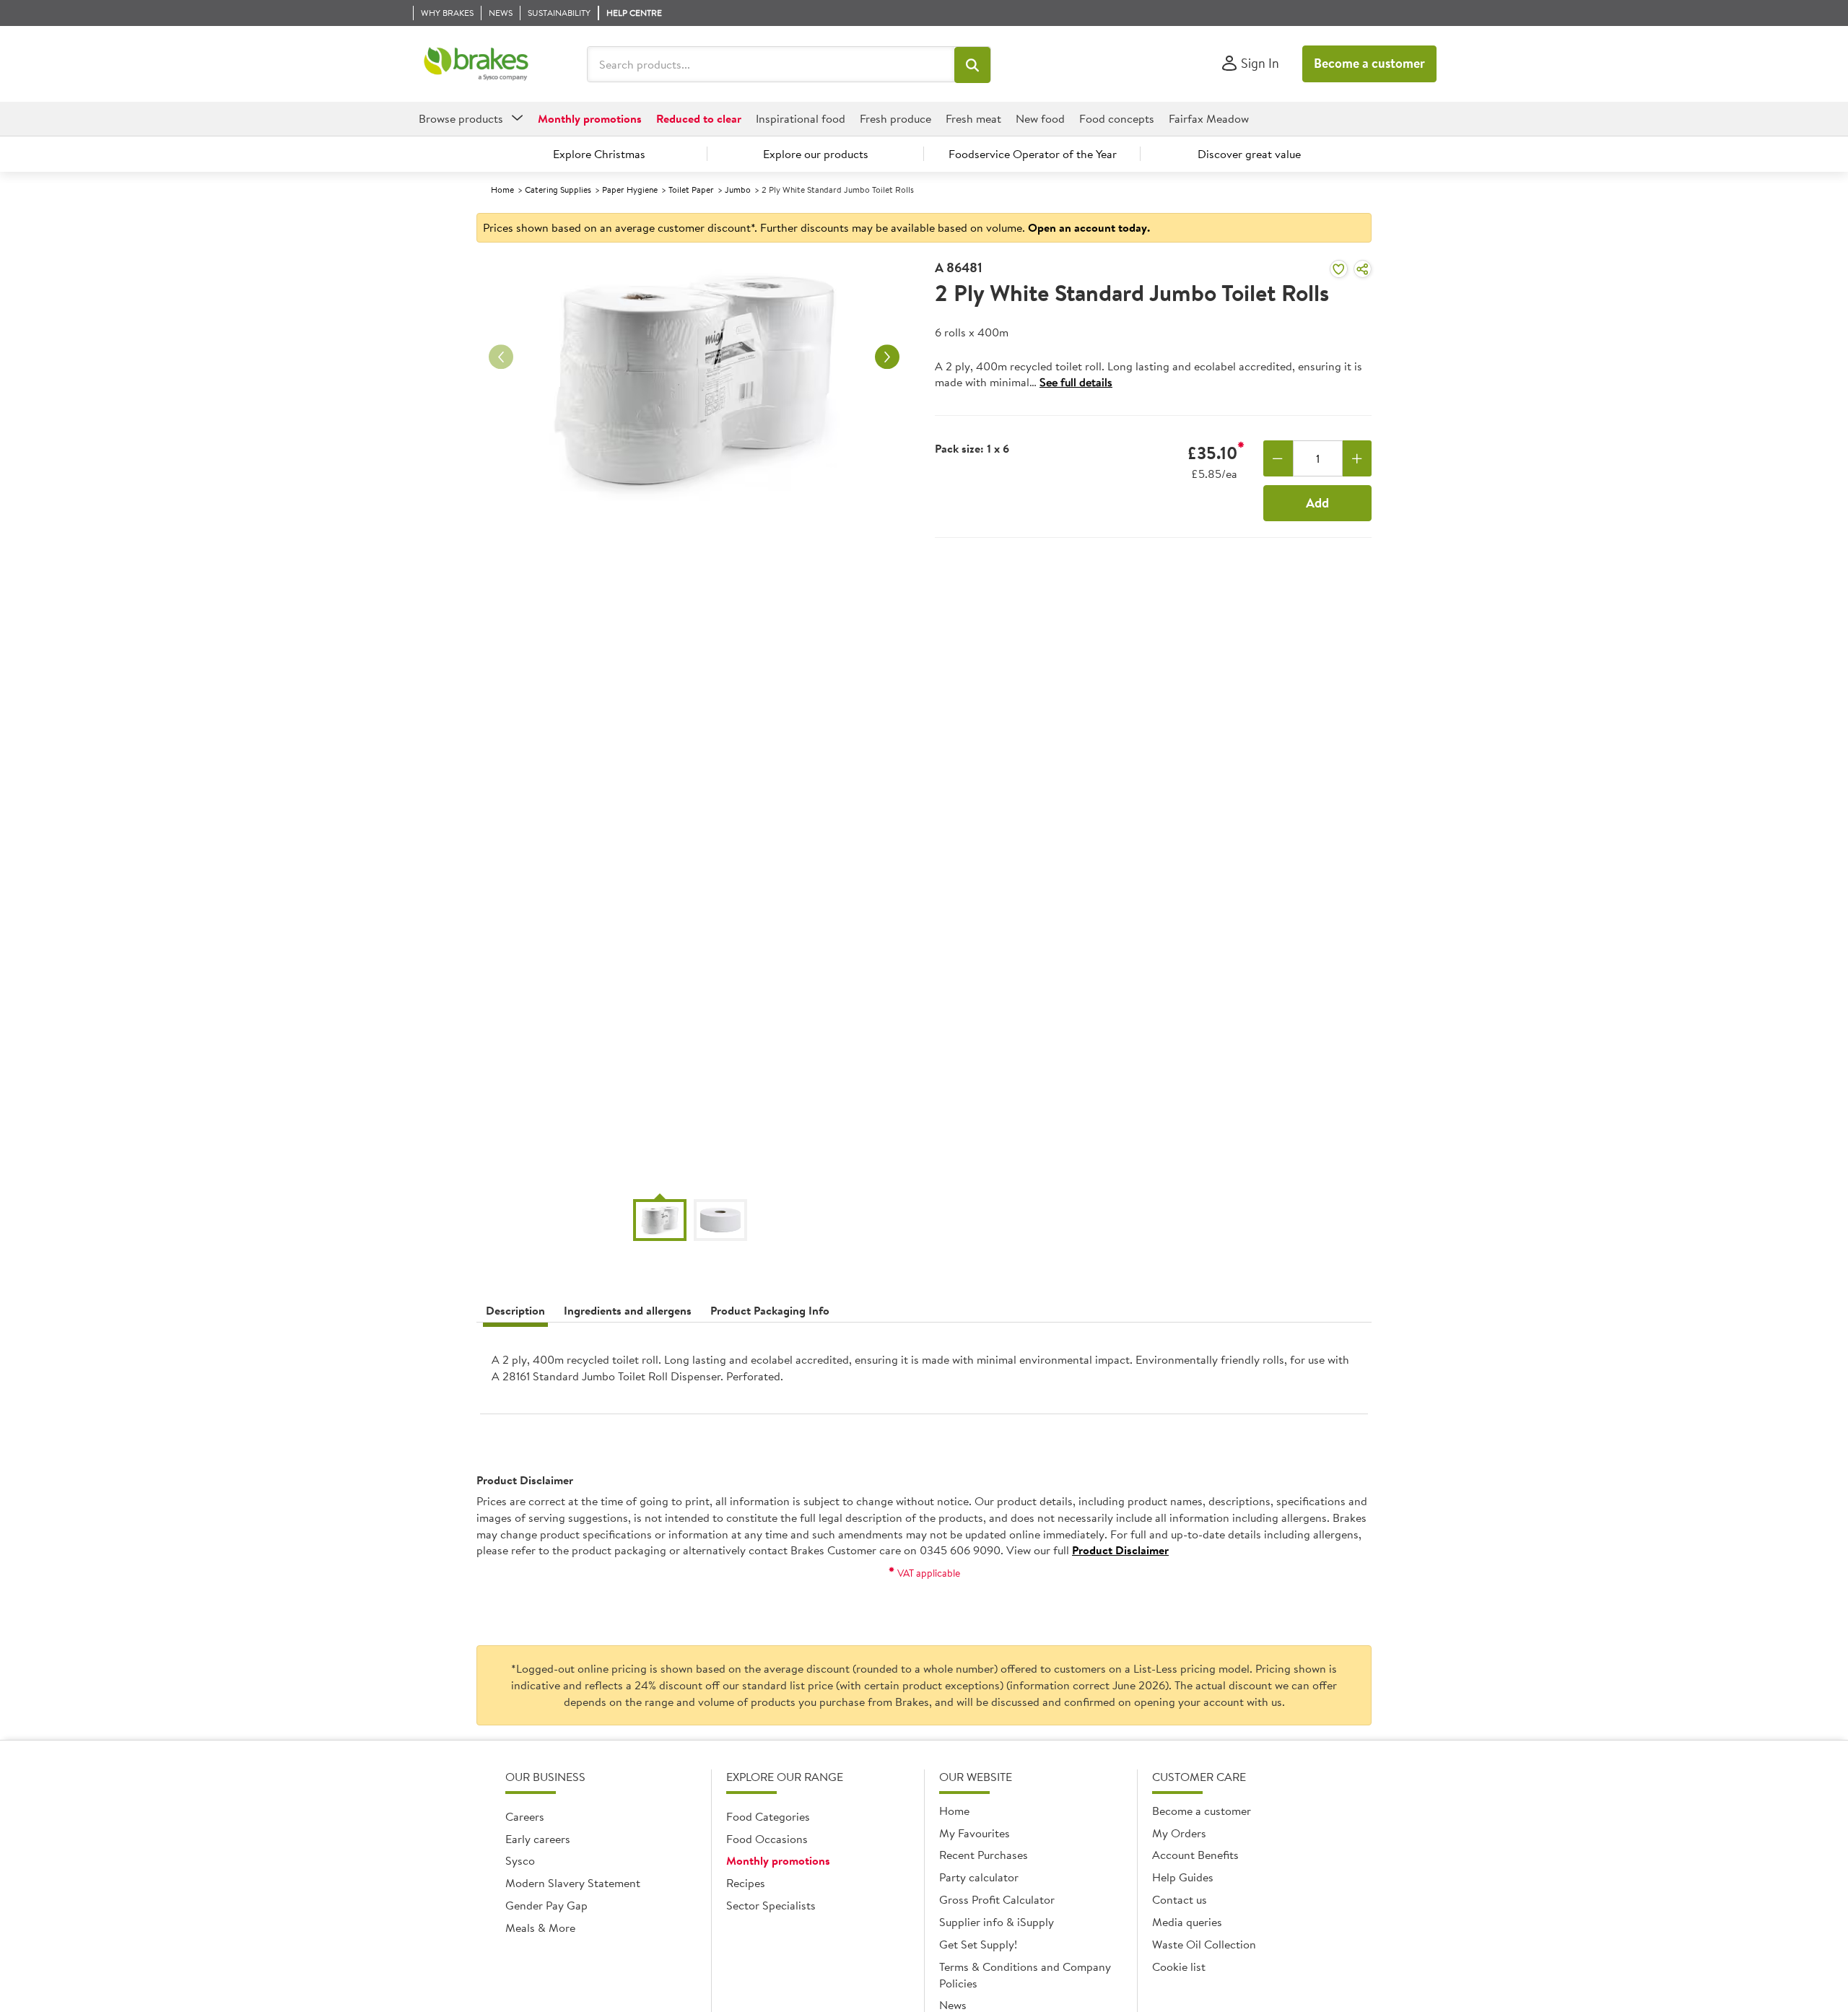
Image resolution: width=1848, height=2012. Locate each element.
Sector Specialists (771, 1905)
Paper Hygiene (630, 190)
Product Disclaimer (1120, 1550)
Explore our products (816, 154)
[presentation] (924, 1374)
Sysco (520, 1860)
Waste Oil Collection (1204, 1944)
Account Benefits (1195, 1855)
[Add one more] (1357, 458)
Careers (525, 1816)
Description (515, 1310)
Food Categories (768, 1816)
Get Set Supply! (978, 1944)
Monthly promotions (778, 1860)
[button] (972, 65)
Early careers (538, 1839)
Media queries (1187, 1922)
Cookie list (1179, 1967)
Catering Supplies (558, 190)
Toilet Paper (691, 190)
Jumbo (738, 190)
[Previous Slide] (501, 357)
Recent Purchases (984, 1855)
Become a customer (1369, 63)
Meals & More (540, 1928)
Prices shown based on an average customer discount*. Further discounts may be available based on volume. (816, 227)
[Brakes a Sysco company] (476, 64)
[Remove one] (1278, 458)
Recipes (746, 1883)
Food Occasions (767, 1839)
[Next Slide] (887, 357)
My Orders (1179, 1833)
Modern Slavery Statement (573, 1883)
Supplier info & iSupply (997, 1922)
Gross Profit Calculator (997, 1899)
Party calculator (979, 1877)
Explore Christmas (599, 154)
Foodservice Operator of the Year (1033, 154)
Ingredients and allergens (628, 1310)
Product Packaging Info (770, 1310)
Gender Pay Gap (546, 1905)
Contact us (1180, 1899)
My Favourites (975, 1833)
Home (502, 190)
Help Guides (1183, 1877)
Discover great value (1249, 154)
